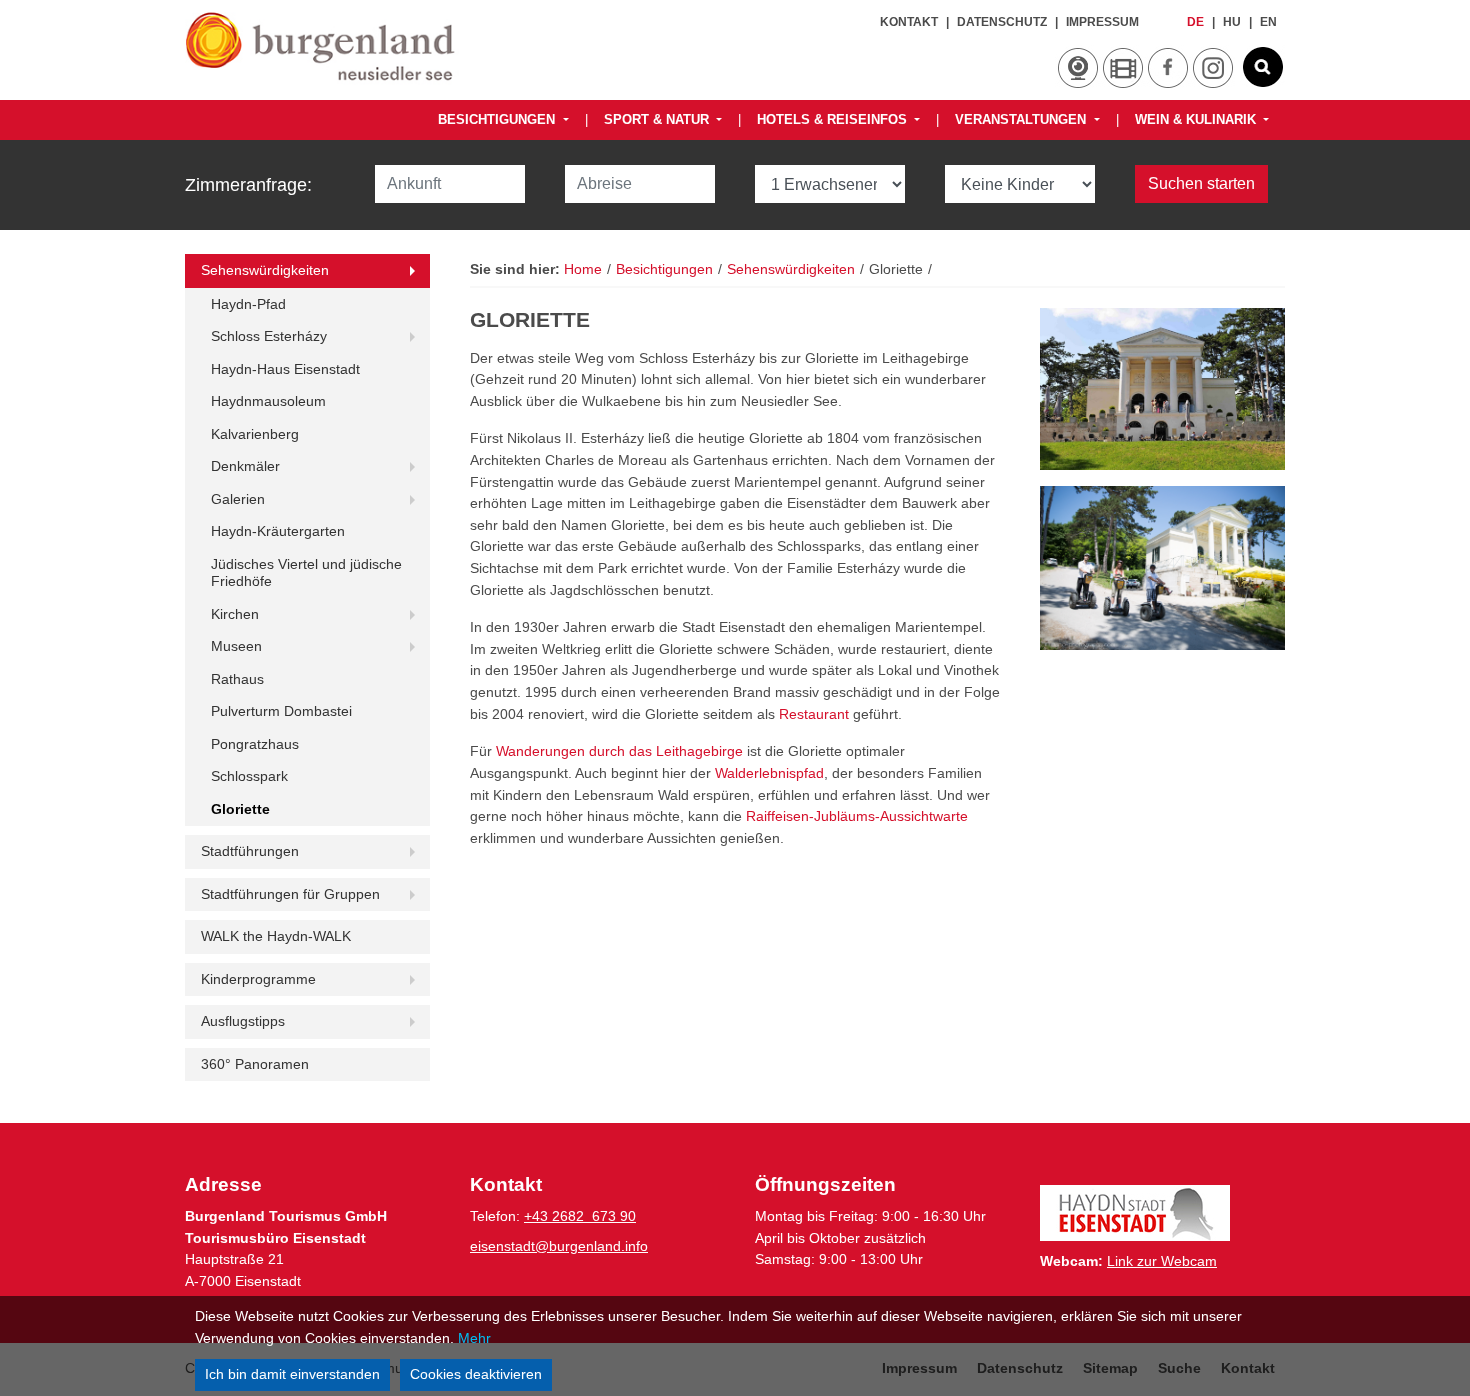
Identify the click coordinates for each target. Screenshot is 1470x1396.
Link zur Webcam (1162, 1261)
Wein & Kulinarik (1197, 119)
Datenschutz (1002, 22)
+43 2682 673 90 (580, 1216)
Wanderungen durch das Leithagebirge (621, 751)
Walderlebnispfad (769, 773)
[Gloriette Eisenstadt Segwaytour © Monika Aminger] (1162, 567)
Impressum (1102, 22)
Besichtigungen (498, 119)
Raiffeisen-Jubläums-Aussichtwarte (857, 816)
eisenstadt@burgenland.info (559, 1246)
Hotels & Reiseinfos (834, 119)
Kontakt (909, 22)
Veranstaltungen (1022, 119)
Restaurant (814, 714)
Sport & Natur (658, 119)
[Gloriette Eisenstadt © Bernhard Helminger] (1162, 389)
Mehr (474, 1338)
